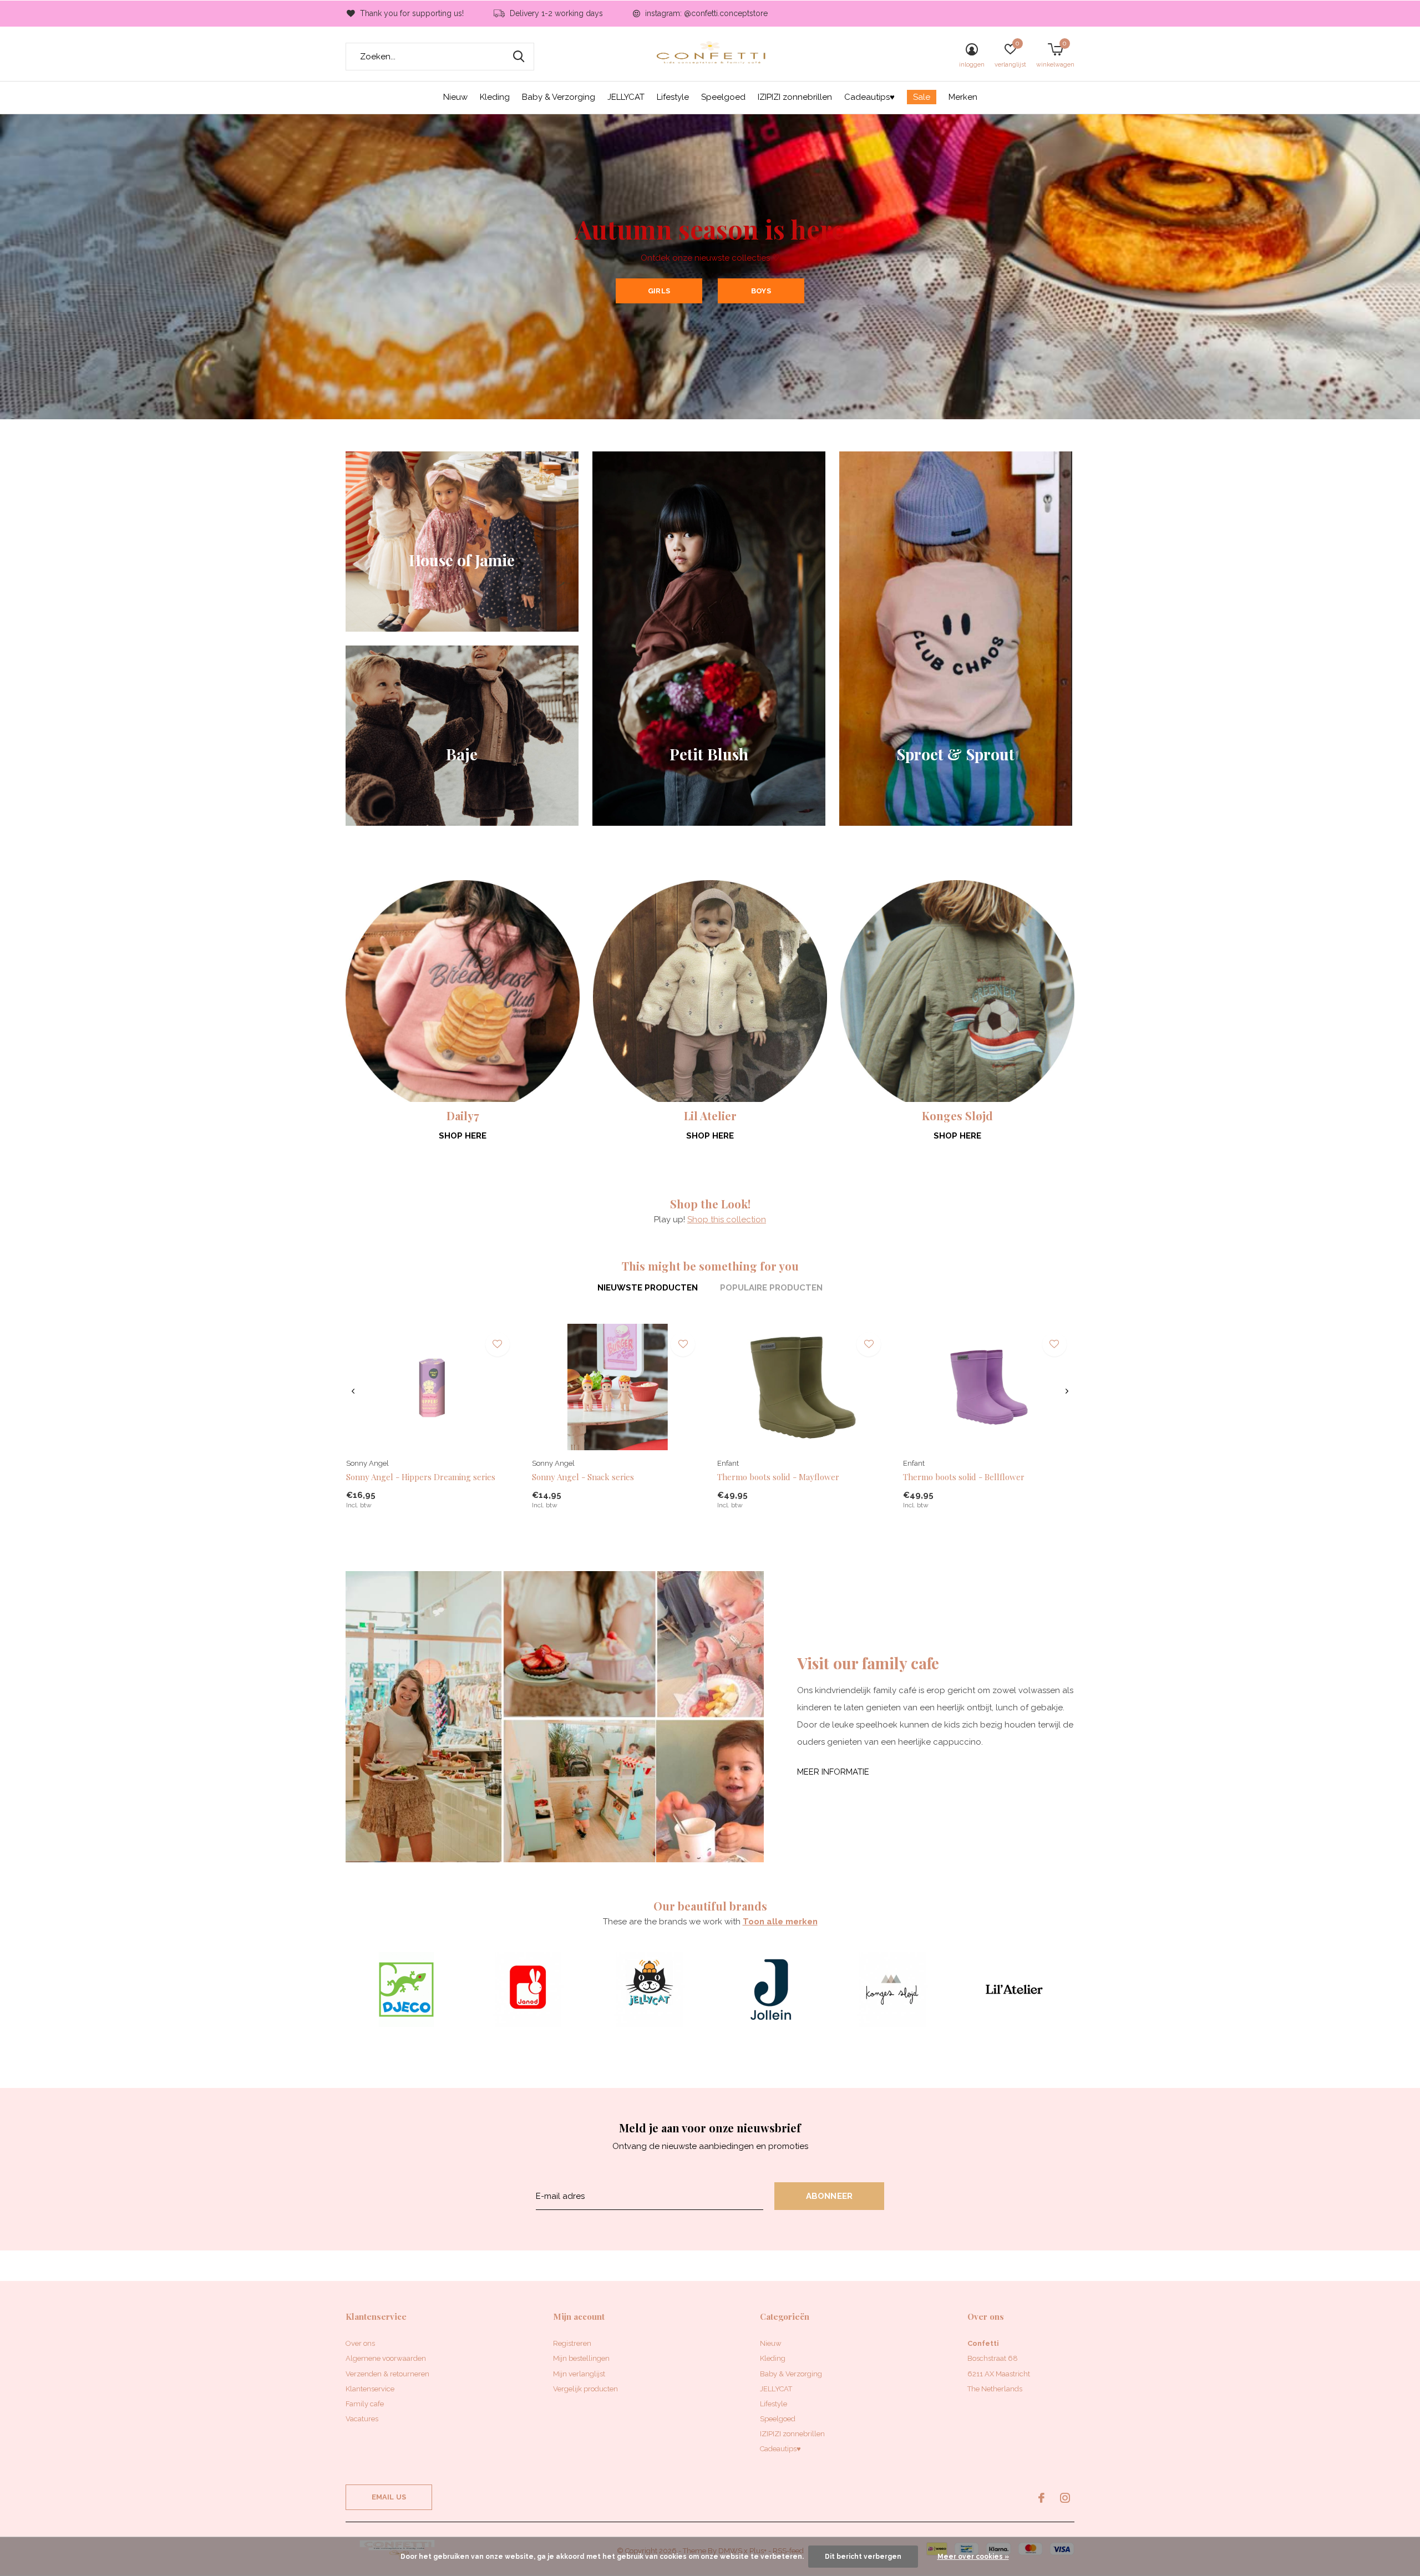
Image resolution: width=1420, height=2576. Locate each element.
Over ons (360, 2343)
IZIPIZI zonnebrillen (795, 97)
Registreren (572, 2343)
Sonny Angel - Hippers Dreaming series (421, 1477)
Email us (389, 2497)
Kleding (495, 97)
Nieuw (455, 97)
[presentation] (353, 1391)
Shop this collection (727, 1220)
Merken (963, 97)
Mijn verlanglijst (579, 2374)
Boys (761, 291)
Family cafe (365, 2404)
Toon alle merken (780, 1922)
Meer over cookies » (973, 2557)
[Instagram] (1065, 2498)
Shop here (463, 1136)
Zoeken (519, 57)
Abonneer (830, 2196)
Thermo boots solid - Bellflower (964, 1477)
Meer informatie (833, 1772)
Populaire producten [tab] (771, 1288)
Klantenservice (370, 2389)
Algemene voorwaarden (386, 2358)
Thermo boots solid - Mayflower (778, 1477)
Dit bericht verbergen (863, 2557)
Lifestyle (673, 97)
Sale (922, 97)
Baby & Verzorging (559, 97)
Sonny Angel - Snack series (583, 1477)
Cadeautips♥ (869, 97)
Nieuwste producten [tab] (648, 1288)
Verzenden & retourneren (387, 2374)
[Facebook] (1041, 2498)
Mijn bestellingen (581, 2358)
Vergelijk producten (585, 2389)
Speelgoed (723, 97)
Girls (659, 291)
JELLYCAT (626, 97)
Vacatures (362, 2419)
